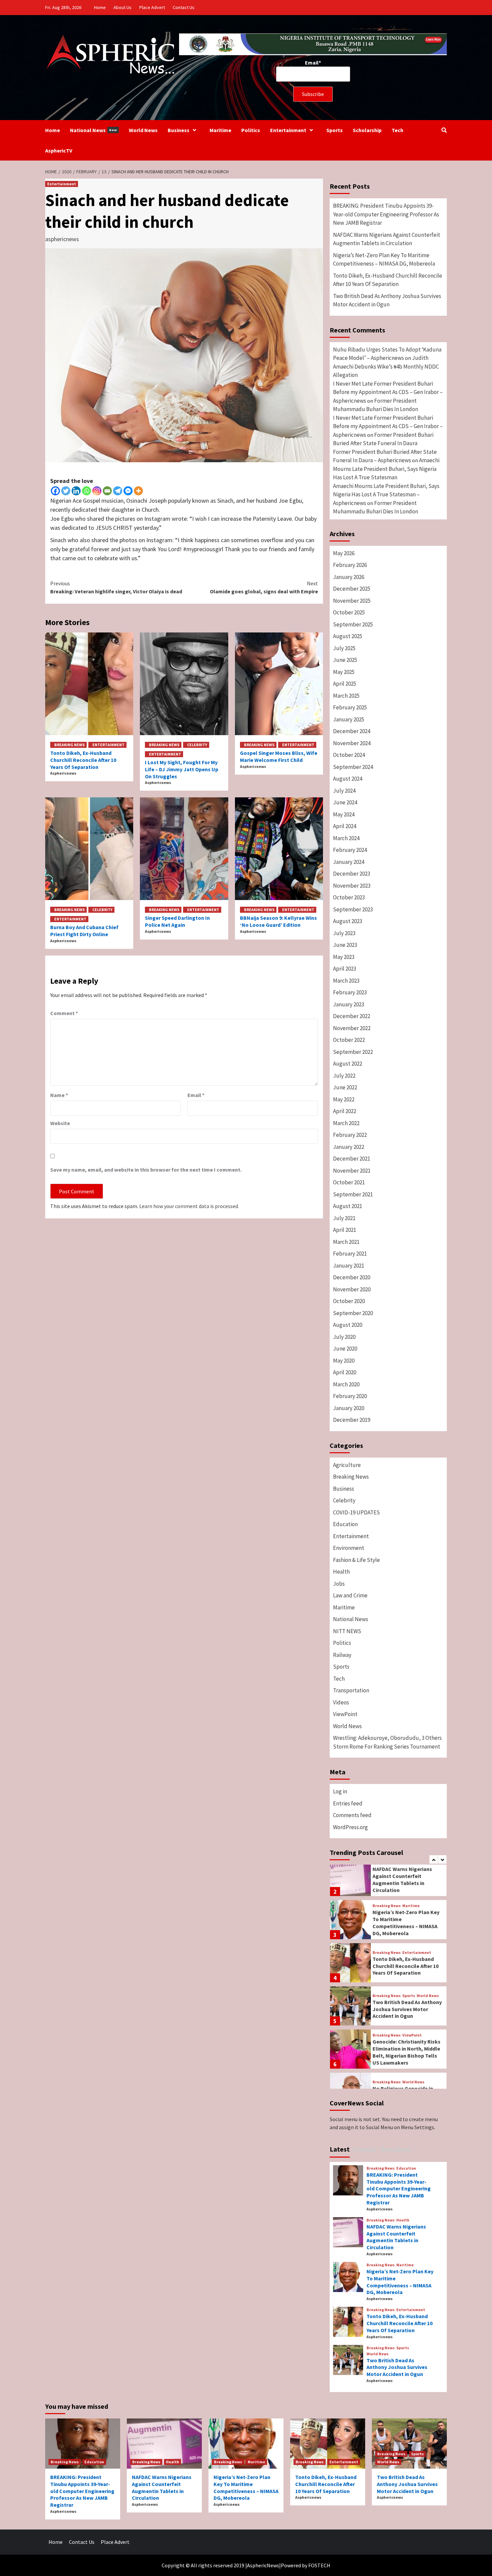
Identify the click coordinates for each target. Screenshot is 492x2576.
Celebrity (197, 745)
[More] (138, 491)
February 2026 (350, 565)
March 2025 (346, 696)
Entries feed (348, 1803)
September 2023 (353, 909)
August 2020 (348, 1325)
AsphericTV (59, 151)
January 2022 (349, 1147)
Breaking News (69, 745)
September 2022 (353, 1052)
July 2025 (344, 648)
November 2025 (352, 601)
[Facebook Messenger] (128, 491)
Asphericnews (63, 773)
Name (59, 1095)
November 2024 (352, 743)
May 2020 (344, 1361)
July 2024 (344, 791)
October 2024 (349, 755)
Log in (340, 1791)
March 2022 (346, 1123)
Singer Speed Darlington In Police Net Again (177, 921)
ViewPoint (345, 1714)
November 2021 (352, 1171)
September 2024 (353, 767)
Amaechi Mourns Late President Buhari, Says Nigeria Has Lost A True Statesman (386, 469)
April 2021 (345, 1230)
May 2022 (344, 1099)
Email (196, 1095)
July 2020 (344, 1337)
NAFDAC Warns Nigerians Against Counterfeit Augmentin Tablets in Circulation (387, 239)
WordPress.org (350, 1827)
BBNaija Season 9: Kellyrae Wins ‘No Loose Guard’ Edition (278, 921)
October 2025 (349, 612)
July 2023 (344, 933)
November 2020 (352, 1289)
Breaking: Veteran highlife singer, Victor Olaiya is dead (116, 587)
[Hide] (3, 53)
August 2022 (348, 1064)
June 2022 (345, 1087)
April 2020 (345, 1372)
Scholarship (367, 130)
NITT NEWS (347, 1631)
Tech (397, 130)
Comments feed (352, 1815)
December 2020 (352, 1277)
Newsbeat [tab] (396, 2149)
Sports (335, 130)
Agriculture (347, 1465)
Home (100, 7)
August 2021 (348, 1206)
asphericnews (62, 239)
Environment (349, 1548)
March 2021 (346, 1242)
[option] (388, 1878)
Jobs (339, 1584)
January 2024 (349, 862)
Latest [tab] (340, 2149)
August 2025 (348, 636)
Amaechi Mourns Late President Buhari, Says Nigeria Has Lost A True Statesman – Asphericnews (386, 494)
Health (341, 1572)
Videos (341, 1702)
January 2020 (349, 1408)
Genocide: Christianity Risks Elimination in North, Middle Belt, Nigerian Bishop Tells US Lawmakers (406, 2052)
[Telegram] (118, 491)
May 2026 (344, 553)
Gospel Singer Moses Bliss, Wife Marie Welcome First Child (279, 756)
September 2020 (353, 1313)
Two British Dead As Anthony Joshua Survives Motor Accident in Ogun (387, 300)
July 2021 (344, 1218)
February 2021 (350, 1254)
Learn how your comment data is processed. (189, 1206)
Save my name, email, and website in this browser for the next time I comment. (146, 1170)
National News (94, 130)
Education (345, 1524)
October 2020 (349, 1301)
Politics (251, 130)
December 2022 (352, 1016)
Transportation (351, 1690)
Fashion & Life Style (356, 1560)
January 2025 (349, 719)
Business (179, 130)
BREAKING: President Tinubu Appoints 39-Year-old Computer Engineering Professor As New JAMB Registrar (386, 214)
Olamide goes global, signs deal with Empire (264, 587)
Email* (313, 63)
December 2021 (352, 1159)
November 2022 (352, 1028)
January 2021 (349, 1266)
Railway (342, 1655)
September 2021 (353, 1194)
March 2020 (346, 1384)
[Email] (107, 491)
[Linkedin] (76, 491)
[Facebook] (55, 491)
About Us (122, 7)
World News (143, 130)
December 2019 (352, 1420)
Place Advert (152, 7)
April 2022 (345, 1111)
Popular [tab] (365, 2149)
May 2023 (344, 957)
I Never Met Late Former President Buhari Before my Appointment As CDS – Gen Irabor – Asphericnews (388, 392)
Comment (64, 1013)
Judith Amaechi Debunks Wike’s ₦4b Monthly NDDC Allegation (386, 366)
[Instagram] (97, 491)
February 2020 (350, 1396)
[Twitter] (66, 491)
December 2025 (352, 589)
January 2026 (349, 577)
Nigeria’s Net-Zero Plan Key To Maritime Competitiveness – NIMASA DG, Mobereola (384, 260)
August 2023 (348, 921)
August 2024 (348, 779)
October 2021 (349, 1182)
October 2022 (349, 1040)
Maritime (220, 130)
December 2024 (352, 731)
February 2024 (350, 850)
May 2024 (344, 814)
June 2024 (345, 802)
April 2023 (345, 969)
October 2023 (349, 897)
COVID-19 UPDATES (356, 1512)
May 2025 (344, 672)
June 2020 (345, 1349)
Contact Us (184, 7)
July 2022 (344, 1076)
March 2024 (346, 838)
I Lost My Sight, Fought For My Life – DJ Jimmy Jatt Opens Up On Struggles (182, 769)
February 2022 (350, 1135)
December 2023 (352, 874)
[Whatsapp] (87, 491)
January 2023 (349, 1004)
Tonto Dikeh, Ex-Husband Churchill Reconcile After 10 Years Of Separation (83, 760)
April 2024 (345, 826)
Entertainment (288, 130)
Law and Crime (350, 1595)
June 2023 (345, 945)
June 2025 (345, 660)
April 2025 (345, 684)
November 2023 (352, 886)
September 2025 (353, 624)
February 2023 (350, 992)
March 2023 (346, 981)
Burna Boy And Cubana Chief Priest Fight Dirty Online (84, 931)
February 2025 (350, 707)
